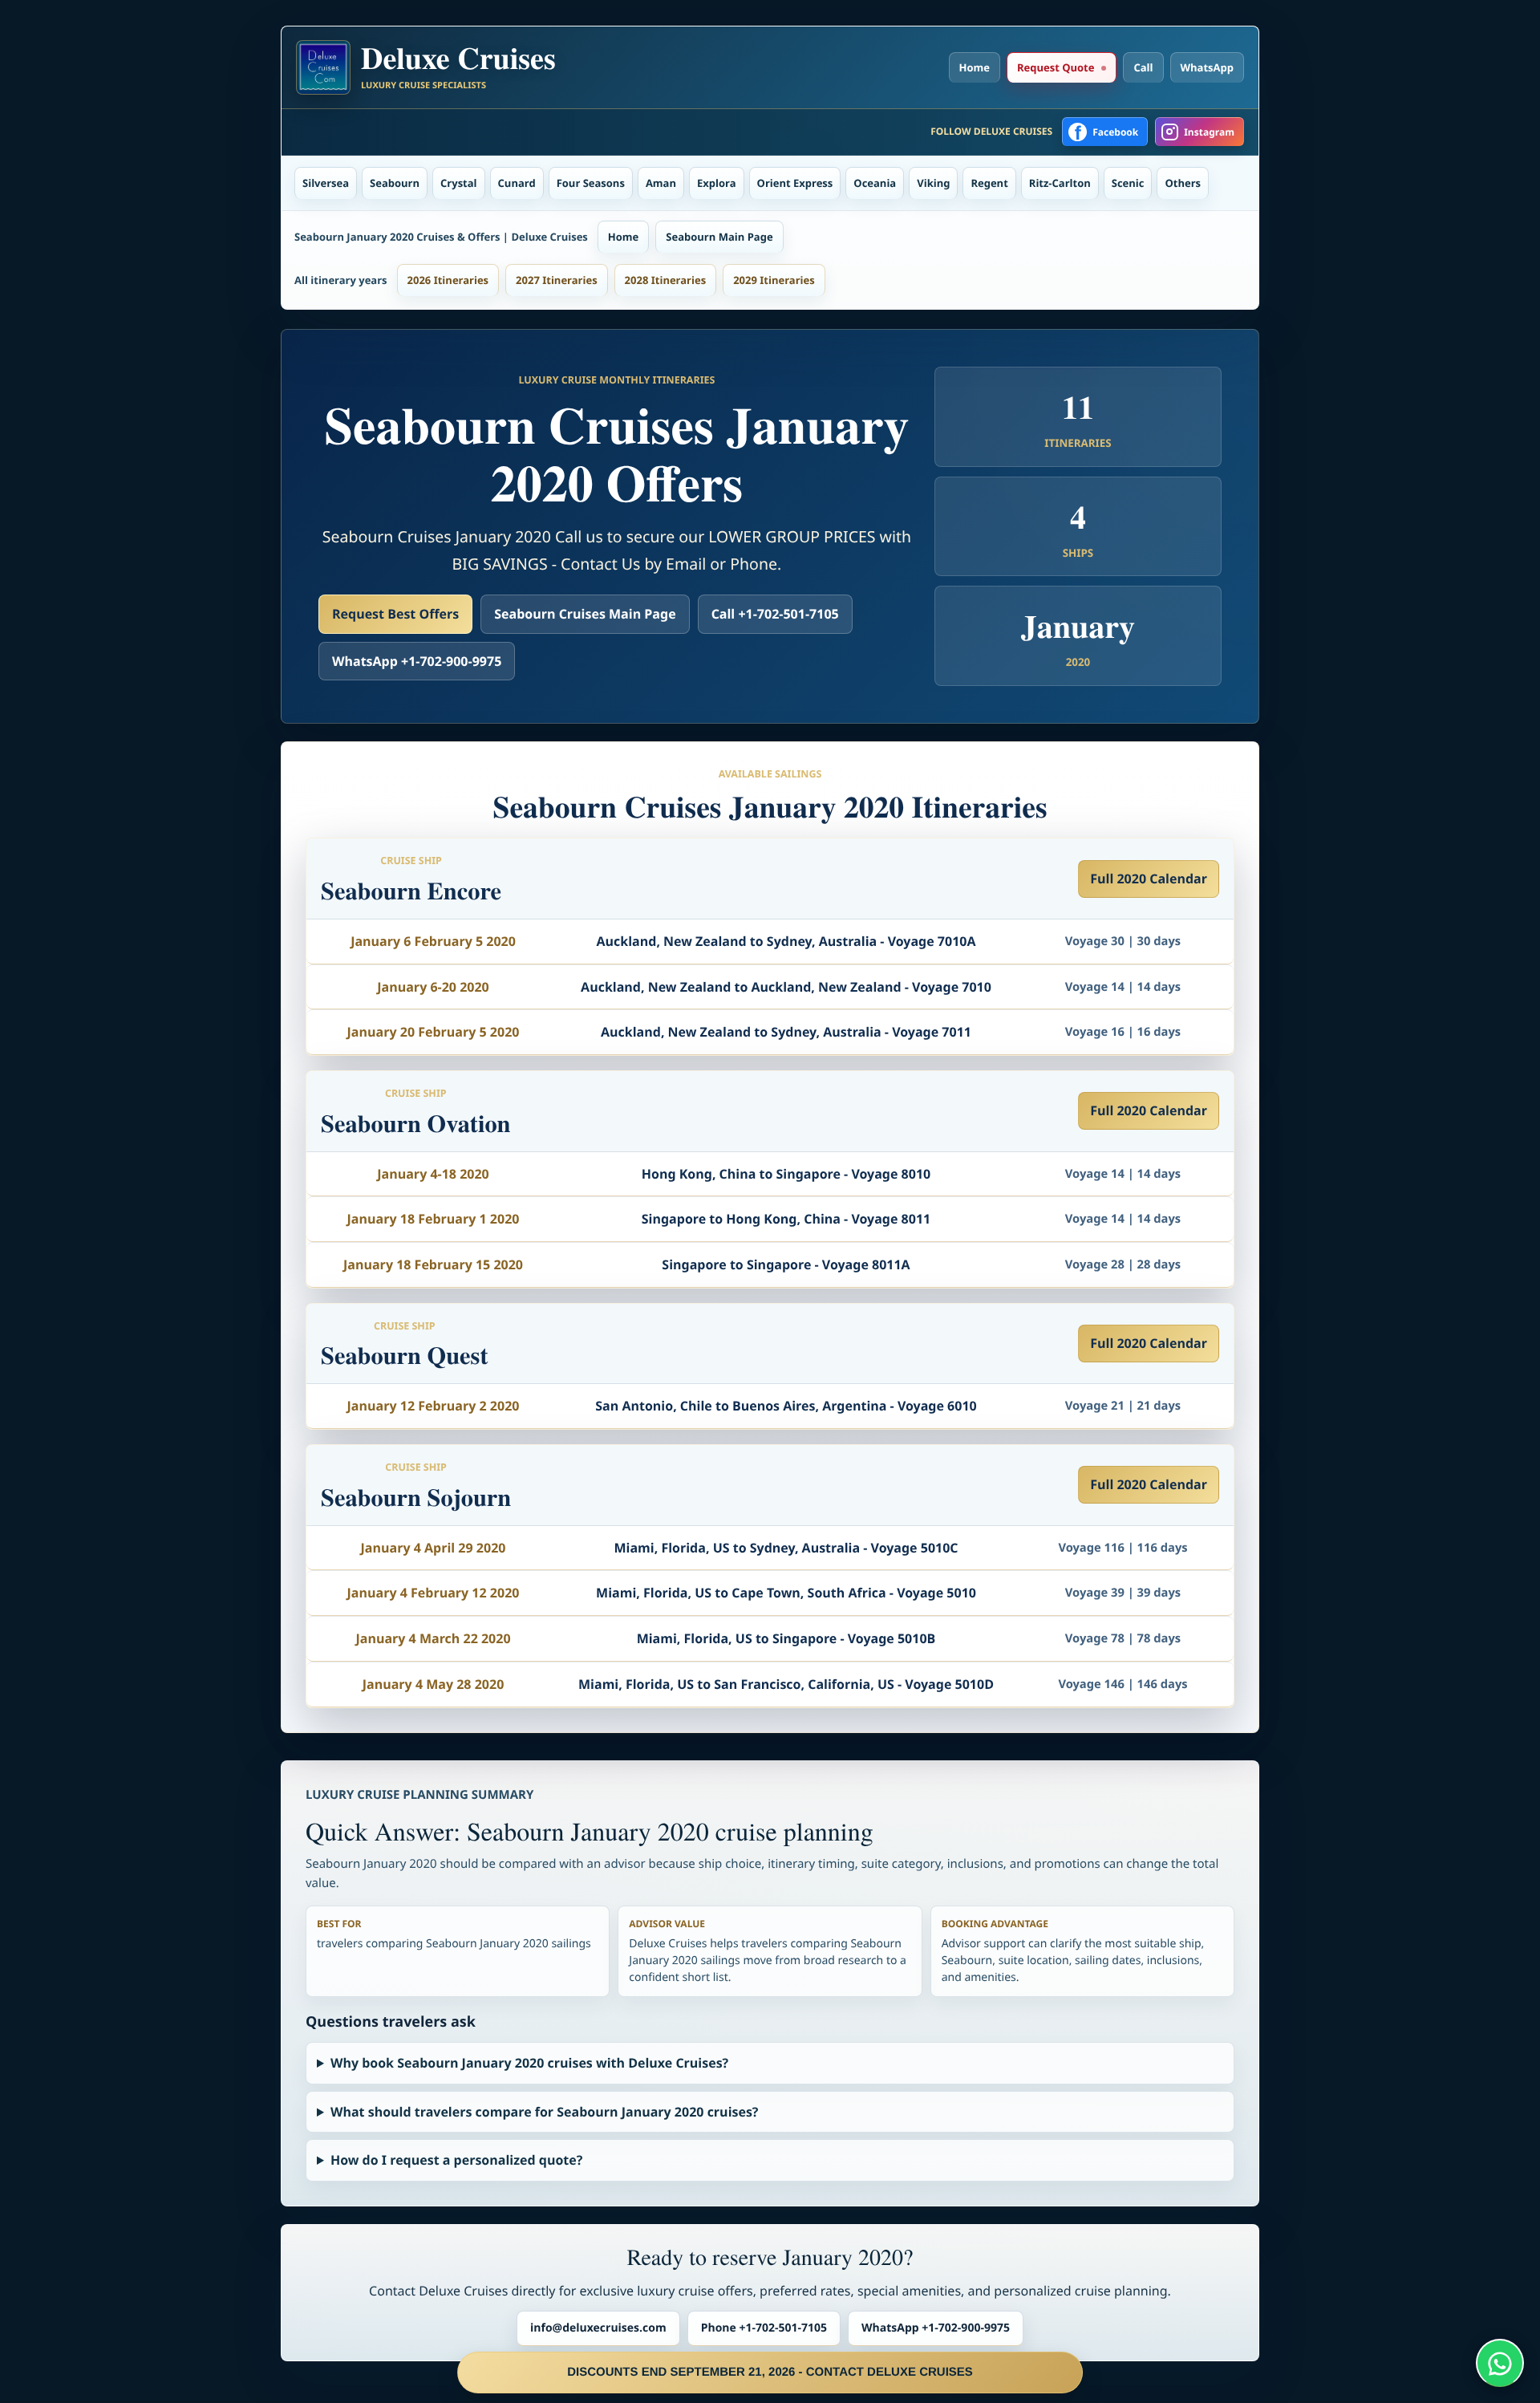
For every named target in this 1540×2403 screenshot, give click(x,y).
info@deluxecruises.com (598, 2328)
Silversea (326, 183)
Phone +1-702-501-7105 (764, 2328)
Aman (661, 183)
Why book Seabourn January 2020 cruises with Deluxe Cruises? (529, 2063)
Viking (933, 183)
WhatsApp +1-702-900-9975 (417, 661)
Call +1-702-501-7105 (775, 614)
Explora (717, 183)
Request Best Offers (395, 614)
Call (1143, 67)
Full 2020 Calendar (1149, 879)
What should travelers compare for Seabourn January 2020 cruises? (545, 2112)
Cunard (517, 183)
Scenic (1128, 183)
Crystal (459, 183)
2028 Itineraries (666, 280)
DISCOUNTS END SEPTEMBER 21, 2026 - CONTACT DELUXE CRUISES (770, 2372)
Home (975, 67)
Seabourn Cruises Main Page (585, 614)
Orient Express (795, 183)
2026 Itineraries (448, 280)
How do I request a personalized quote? (456, 2160)
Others (1183, 183)
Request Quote (1056, 67)
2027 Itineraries (557, 280)
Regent (989, 183)
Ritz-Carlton (1060, 183)
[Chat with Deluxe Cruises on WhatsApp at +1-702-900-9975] (1500, 2363)
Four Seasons (591, 183)
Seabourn (395, 183)
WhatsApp (1208, 67)
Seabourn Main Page (719, 237)
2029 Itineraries (774, 280)
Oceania (875, 183)
